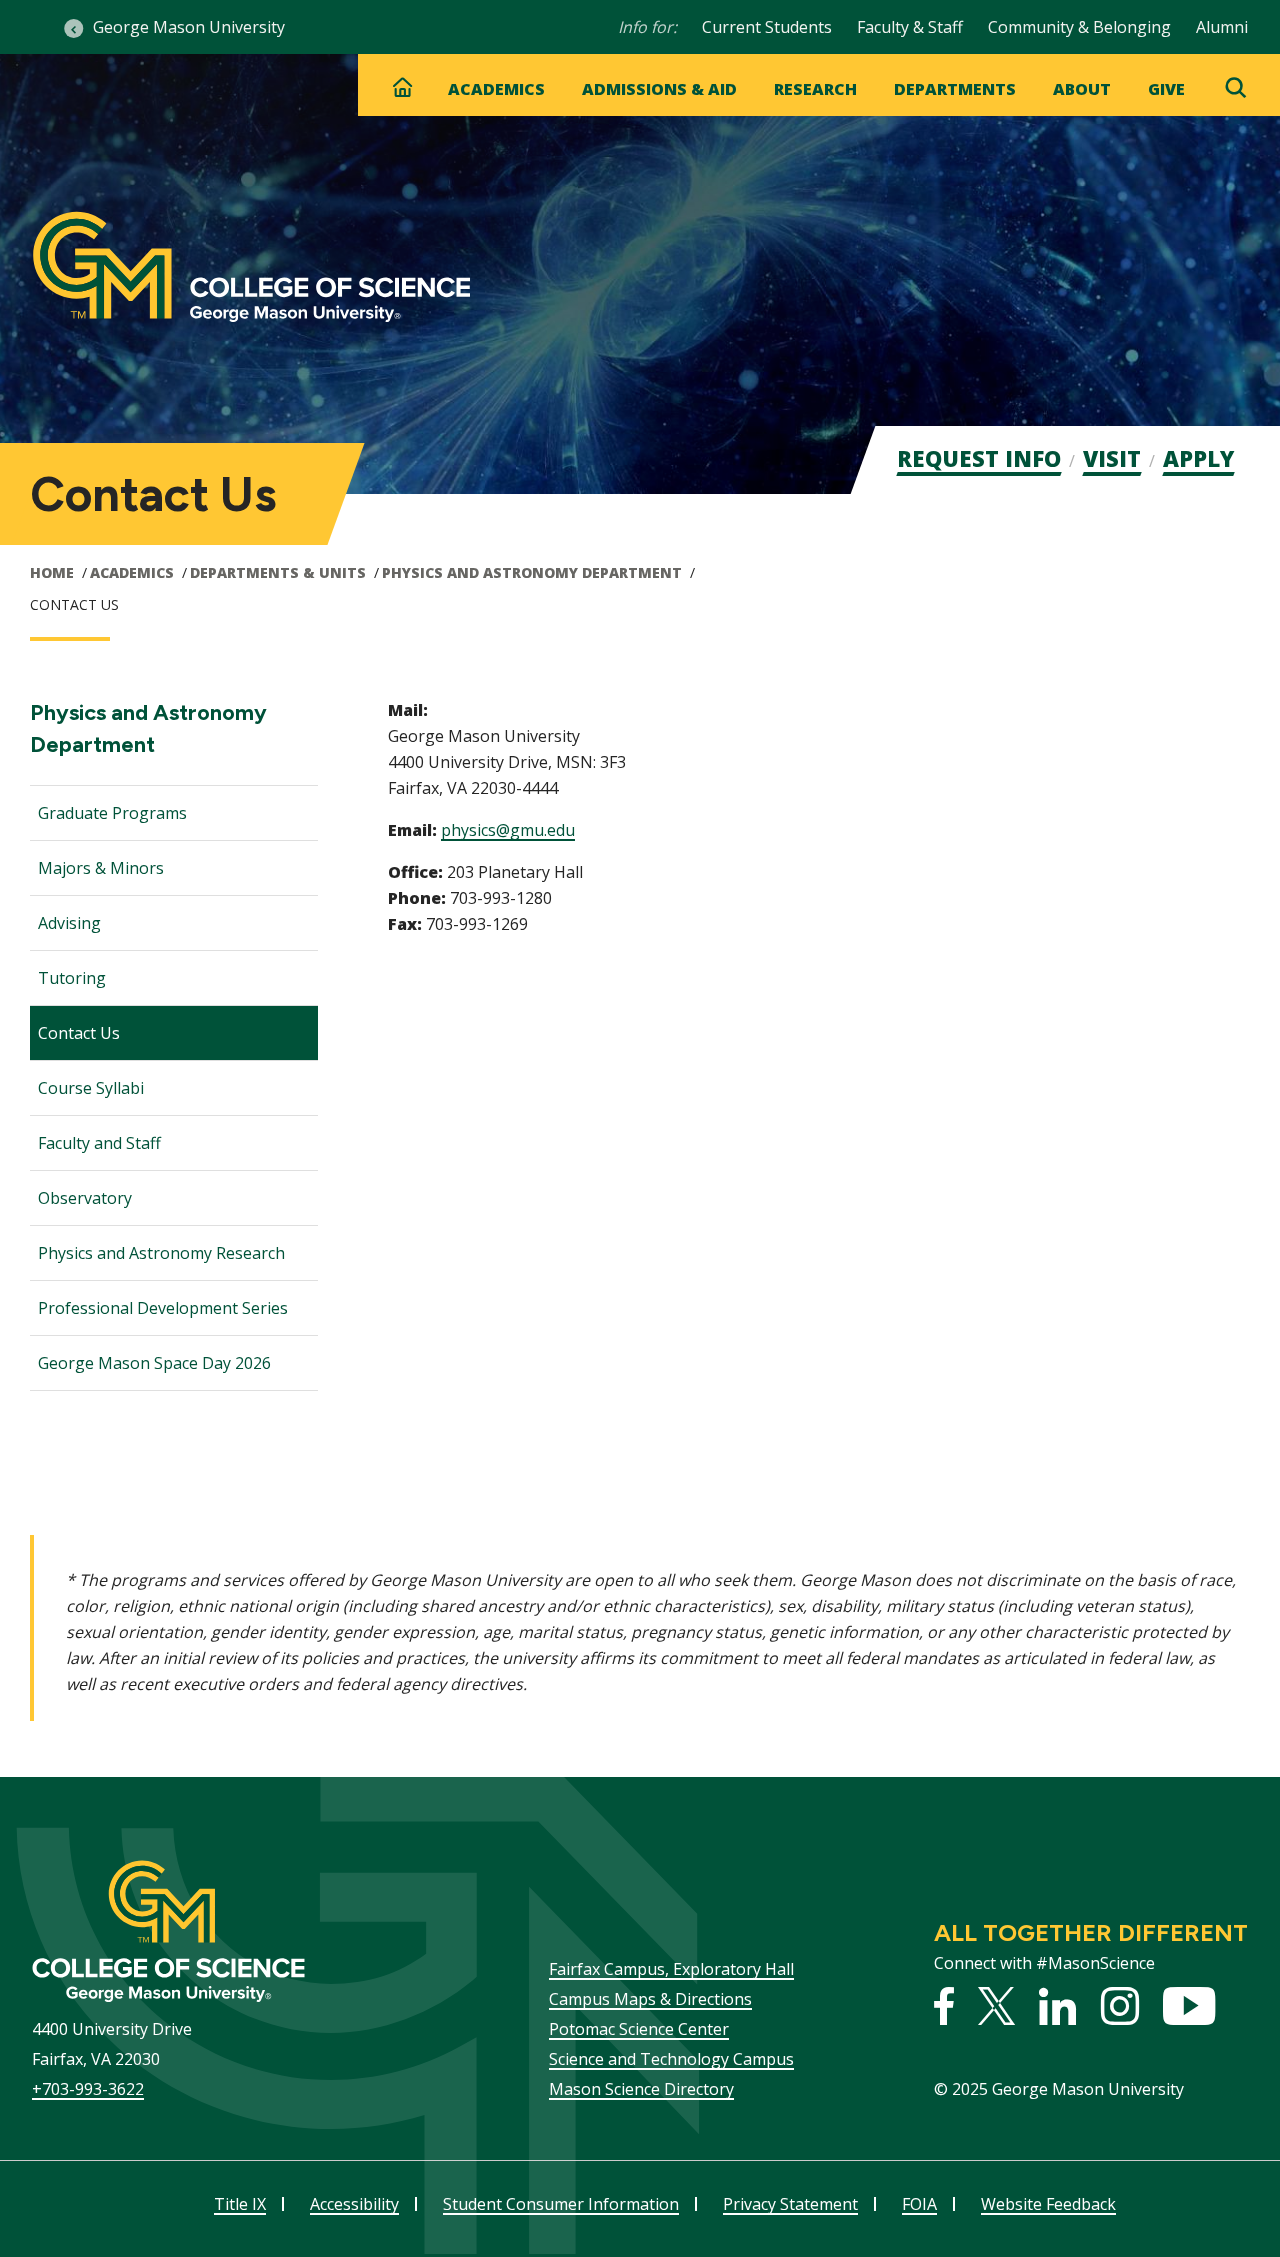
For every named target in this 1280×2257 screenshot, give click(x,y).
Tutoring (72, 978)
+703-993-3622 (88, 2089)
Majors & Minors (101, 868)
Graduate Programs (112, 813)
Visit (1112, 458)
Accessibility (354, 2204)
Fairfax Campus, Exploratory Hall (671, 1969)
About (1082, 89)
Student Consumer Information (561, 2204)
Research (815, 89)
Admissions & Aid (659, 89)
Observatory (85, 1198)
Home (52, 572)
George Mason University (189, 27)
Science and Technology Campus (671, 2059)
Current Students (767, 27)
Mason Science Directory (641, 2089)
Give (1166, 89)
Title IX (240, 2204)
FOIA (919, 2204)
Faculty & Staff (910, 27)
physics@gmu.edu (508, 830)
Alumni (1222, 27)
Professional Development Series (163, 1308)
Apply (1198, 458)
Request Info (979, 458)
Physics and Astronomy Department (532, 572)
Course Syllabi (91, 1088)
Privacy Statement (790, 2204)
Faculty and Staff (99, 1143)
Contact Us (79, 1033)
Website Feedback (1048, 2204)
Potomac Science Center (639, 2029)
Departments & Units (278, 572)
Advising (69, 923)
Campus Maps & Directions (650, 1999)
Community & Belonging (1079, 27)
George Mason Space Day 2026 (154, 1363)
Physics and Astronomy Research (161, 1253)
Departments (955, 89)
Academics (496, 89)
